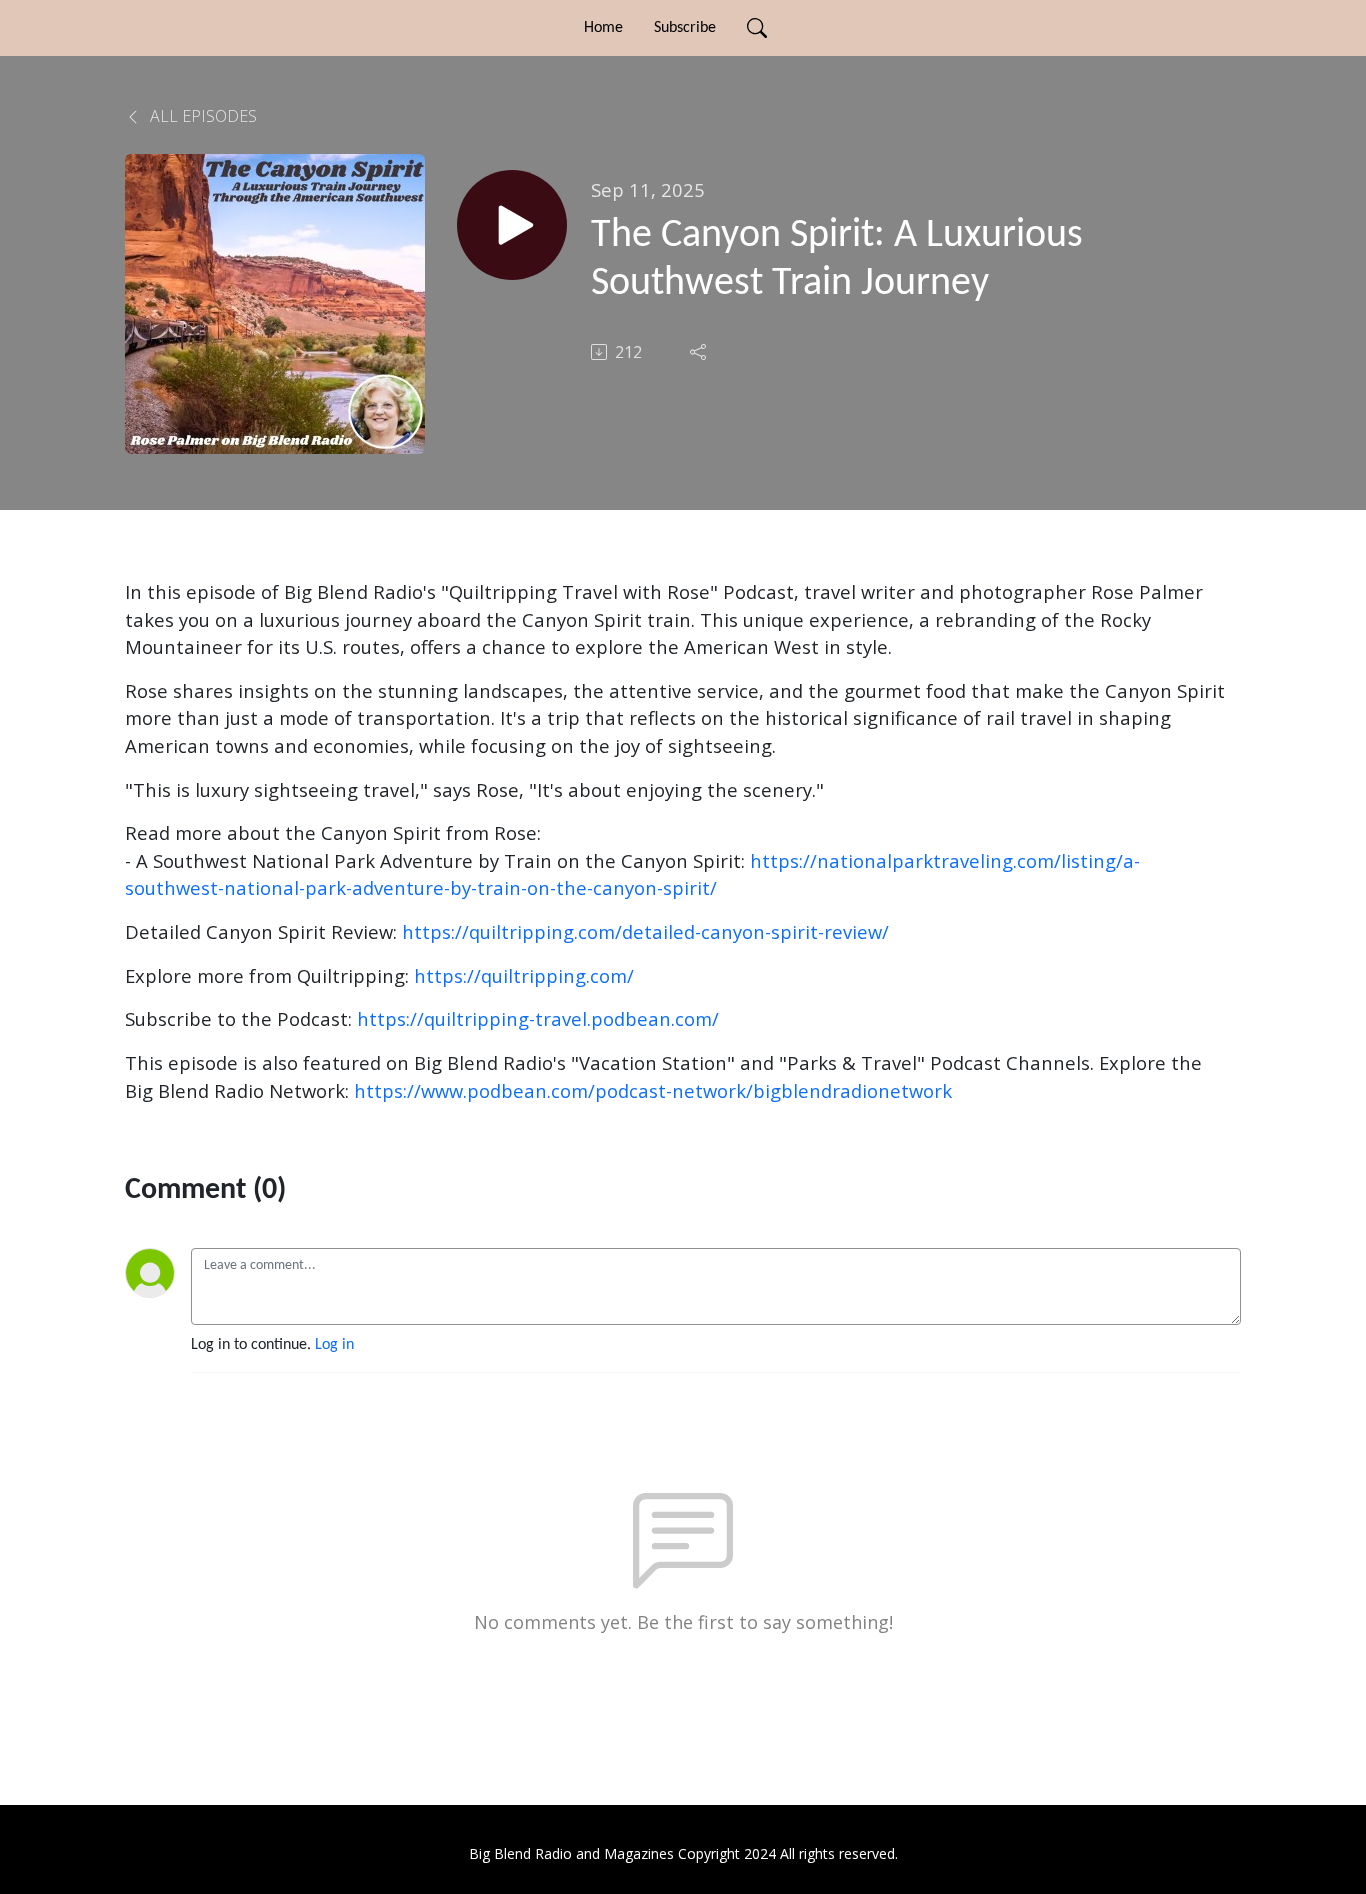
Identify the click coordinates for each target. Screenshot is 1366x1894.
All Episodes (201, 116)
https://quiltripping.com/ (524, 975)
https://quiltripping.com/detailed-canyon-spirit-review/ (645, 931)
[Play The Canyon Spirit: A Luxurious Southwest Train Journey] (512, 225)
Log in (334, 1345)
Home (603, 28)
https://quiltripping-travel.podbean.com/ (538, 1018)
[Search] (757, 28)
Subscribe (685, 28)
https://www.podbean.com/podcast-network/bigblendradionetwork (653, 1090)
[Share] (700, 352)
